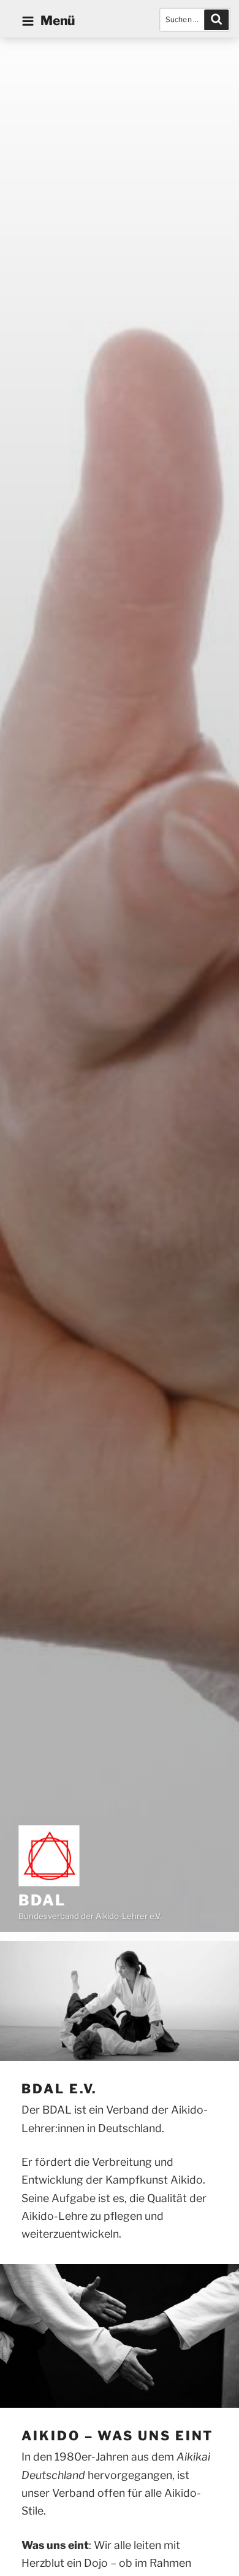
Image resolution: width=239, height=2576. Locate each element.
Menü (58, 21)
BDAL (42, 1900)
